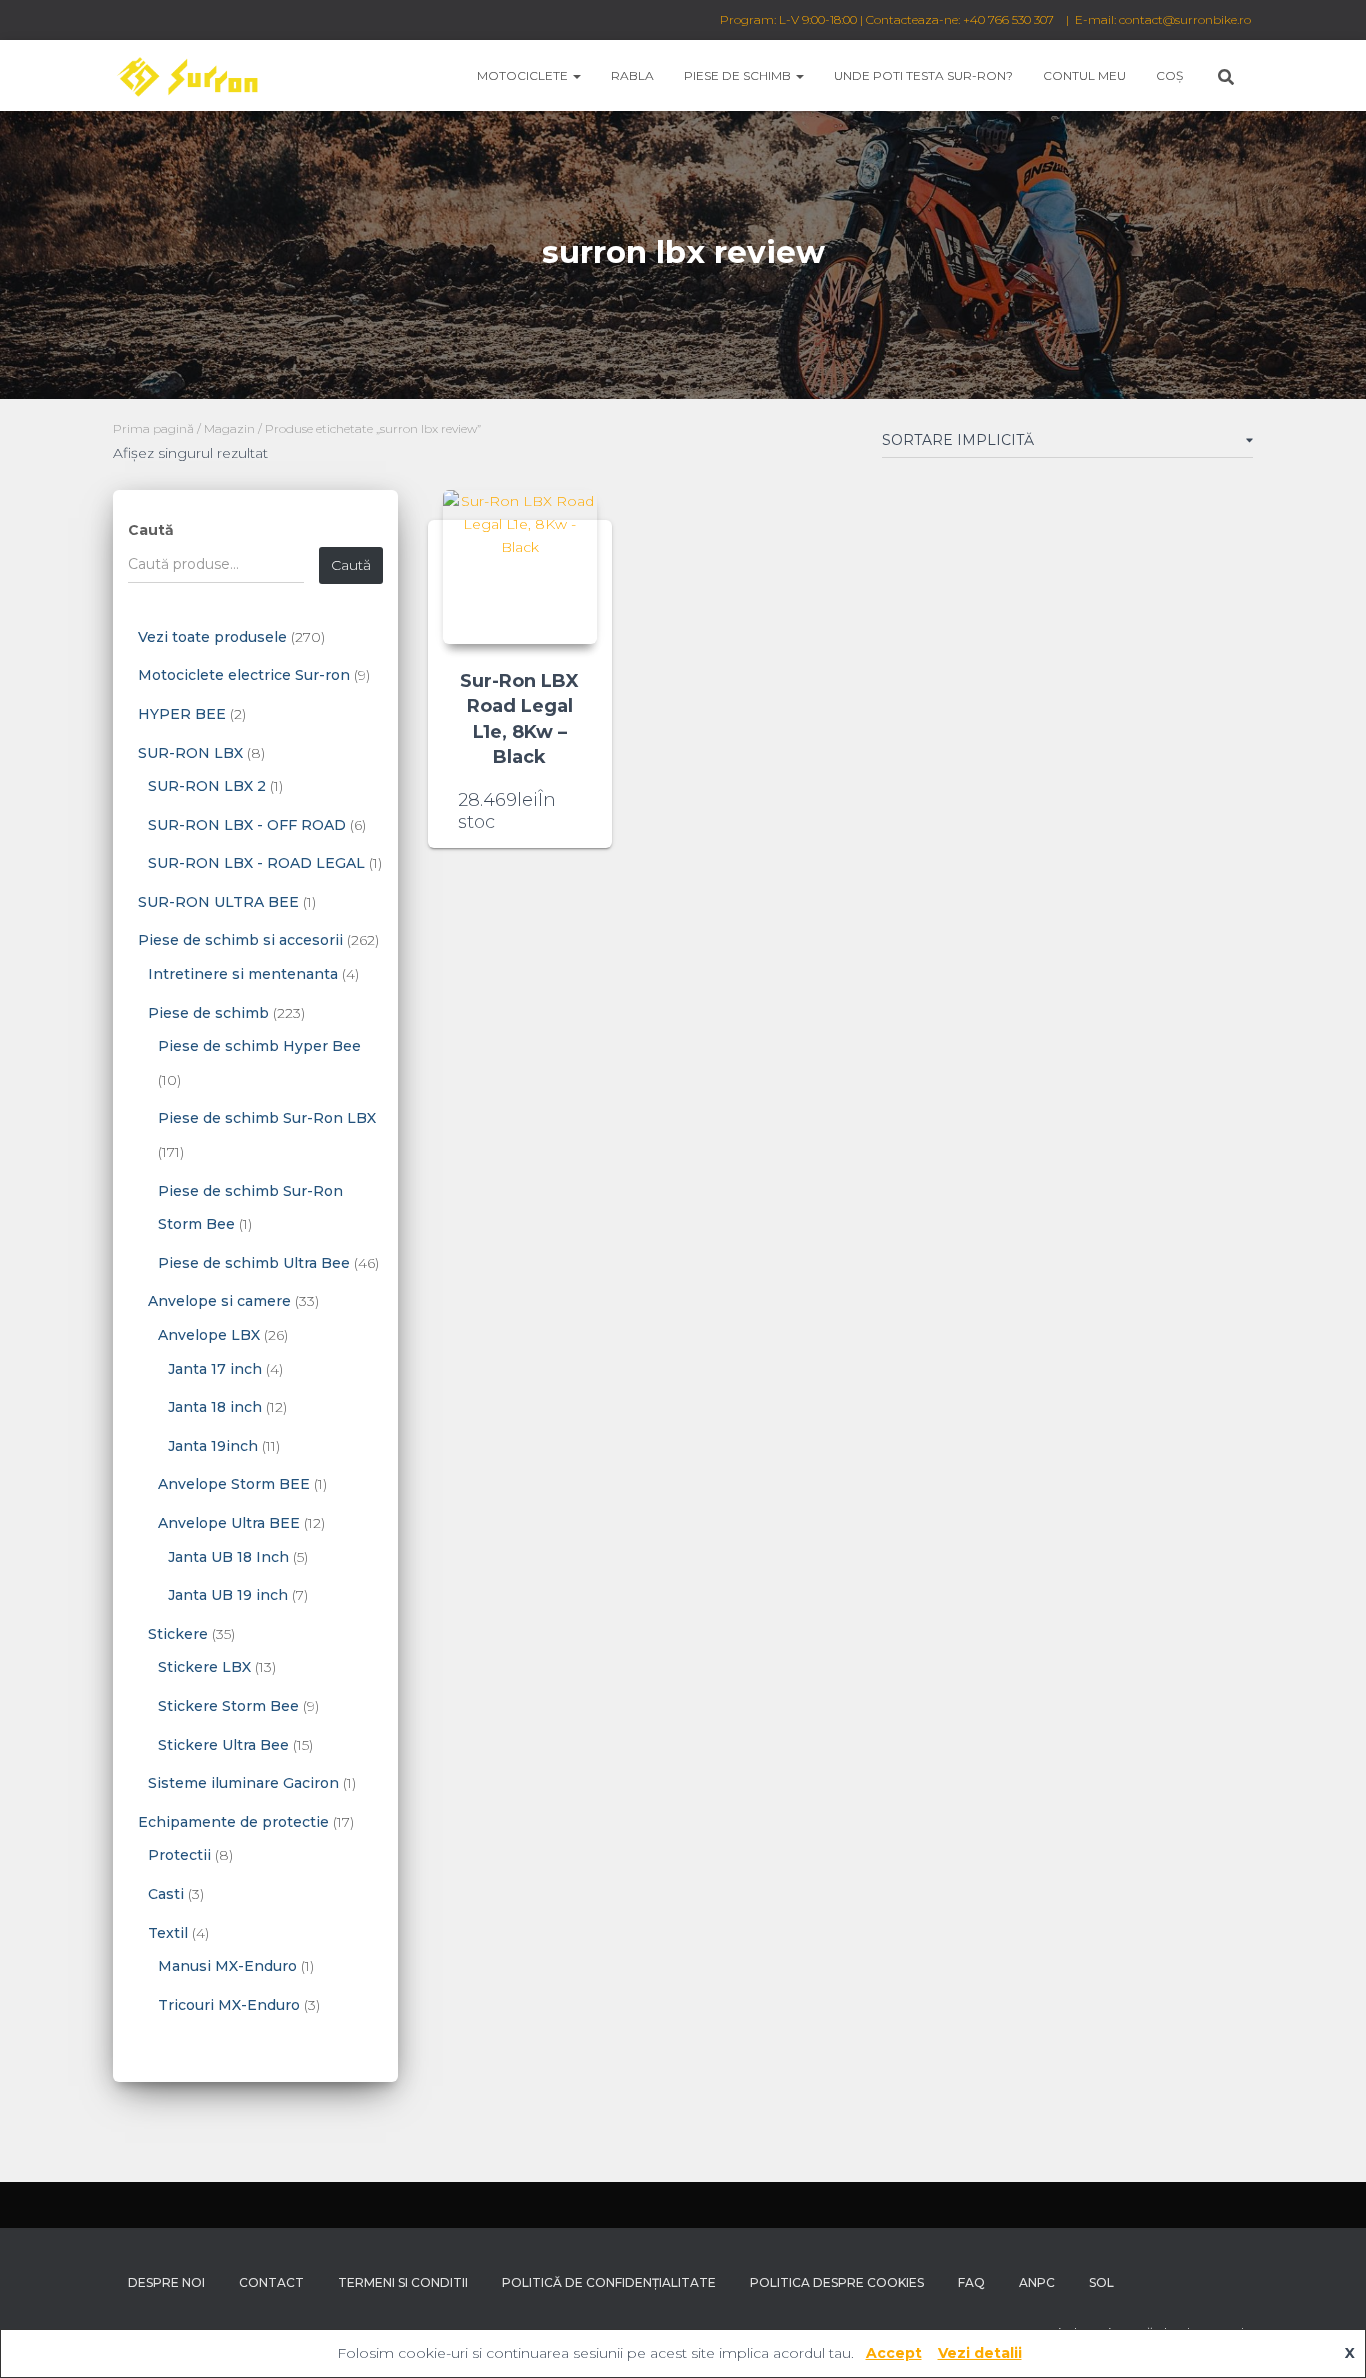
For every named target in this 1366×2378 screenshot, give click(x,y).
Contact (271, 2282)
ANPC (1037, 2282)
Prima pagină (153, 428)
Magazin (229, 428)
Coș (1169, 75)
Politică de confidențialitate (609, 2282)
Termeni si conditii (403, 2282)
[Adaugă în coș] (576, 813)
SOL (1101, 2282)
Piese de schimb (739, 75)
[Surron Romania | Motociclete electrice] (186, 76)
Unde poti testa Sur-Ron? (923, 75)
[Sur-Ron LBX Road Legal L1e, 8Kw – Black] (520, 567)
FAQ (971, 2282)
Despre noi (166, 2282)
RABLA (632, 75)
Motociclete (524, 75)
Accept (894, 2353)
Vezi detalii (980, 2353)
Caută (151, 530)
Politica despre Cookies (837, 2282)
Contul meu (1084, 75)
